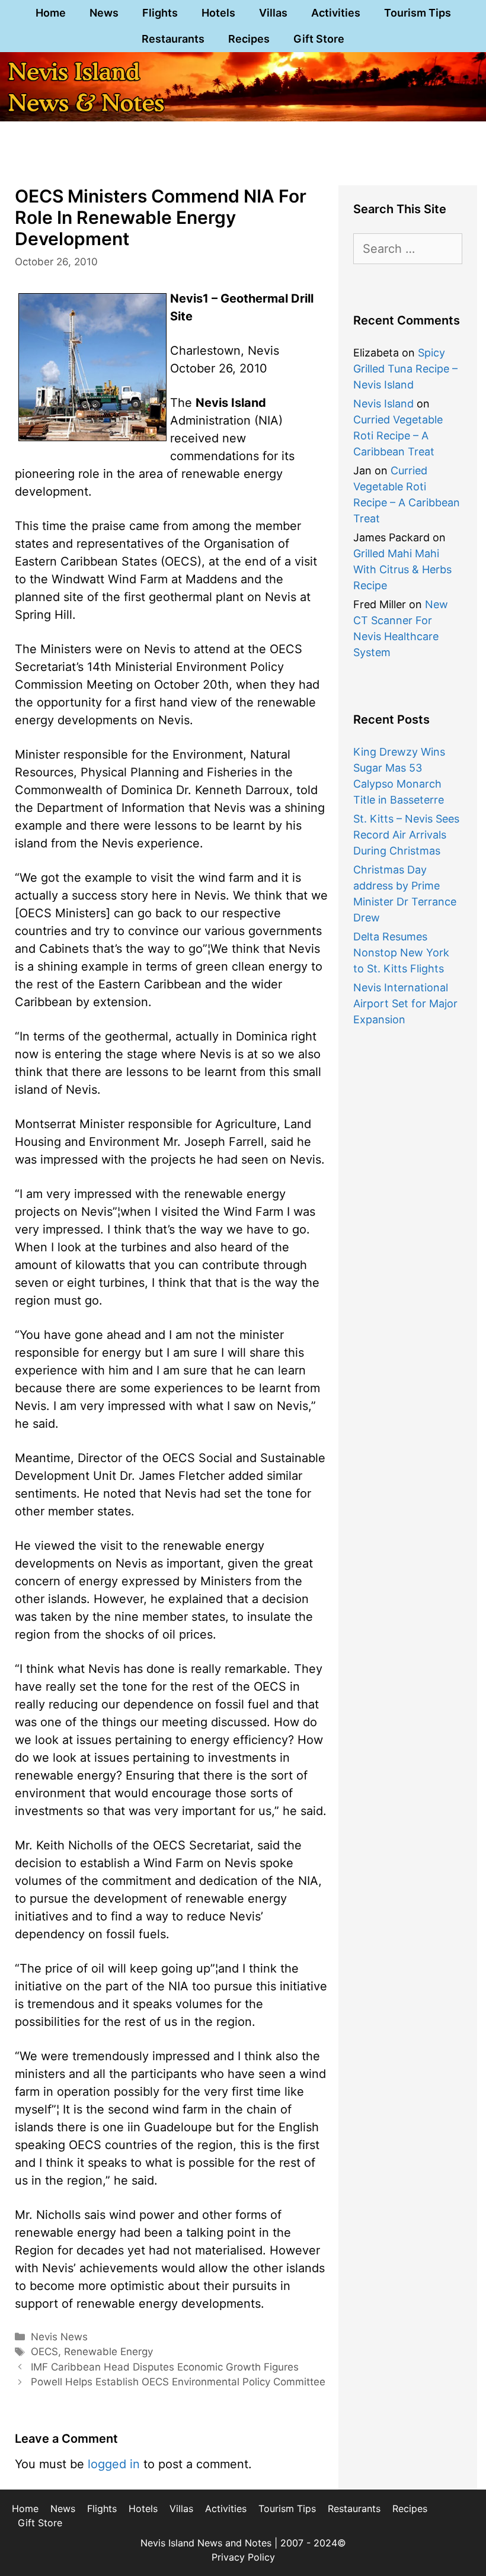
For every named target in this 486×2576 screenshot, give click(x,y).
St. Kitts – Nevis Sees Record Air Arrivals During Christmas (406, 835)
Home (51, 13)
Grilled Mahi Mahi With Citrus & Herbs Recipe (402, 569)
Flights (160, 13)
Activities (336, 13)
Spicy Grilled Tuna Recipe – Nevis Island (405, 369)
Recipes (249, 39)
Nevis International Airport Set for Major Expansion (405, 1003)
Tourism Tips (418, 13)
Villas (273, 13)
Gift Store (319, 39)
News (104, 13)
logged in (114, 2464)
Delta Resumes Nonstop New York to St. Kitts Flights (401, 953)
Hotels (218, 13)
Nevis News (59, 2337)
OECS (44, 2352)
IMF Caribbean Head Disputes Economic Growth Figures (165, 2367)
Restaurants (173, 39)
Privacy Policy (243, 2557)
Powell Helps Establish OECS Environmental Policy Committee (178, 2382)
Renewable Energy (108, 2352)
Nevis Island (383, 404)
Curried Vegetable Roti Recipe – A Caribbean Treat (398, 436)
